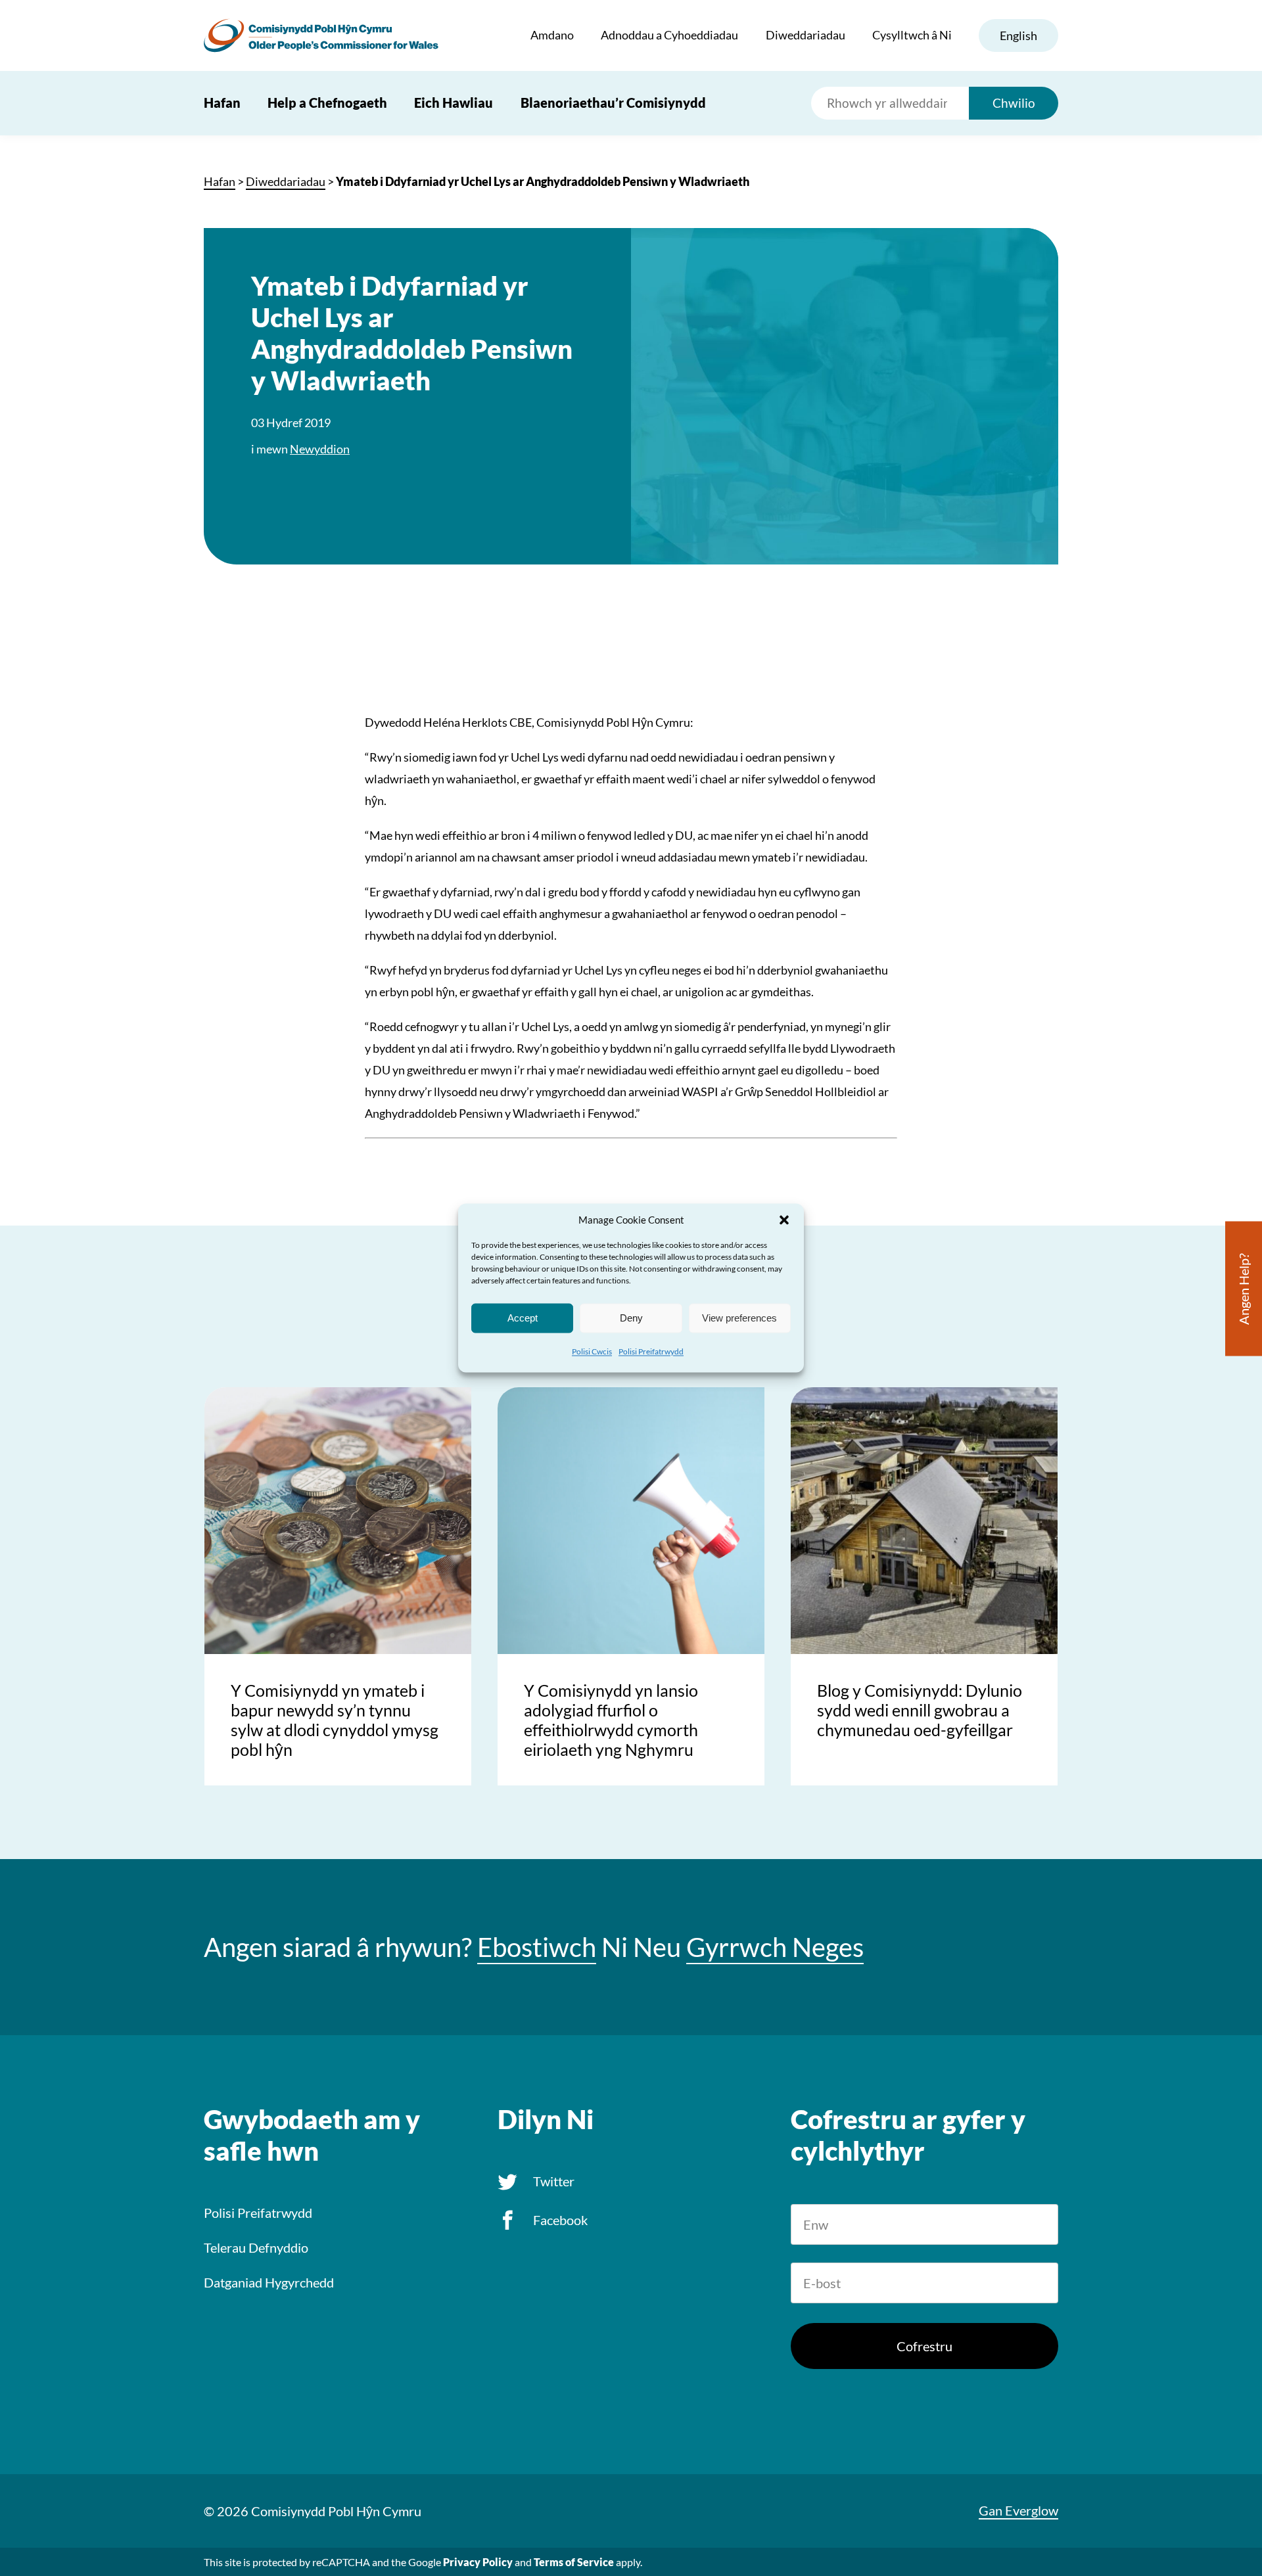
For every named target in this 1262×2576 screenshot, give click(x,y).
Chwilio (1014, 103)
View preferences (739, 1318)
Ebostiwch (537, 1947)
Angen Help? (1244, 1289)
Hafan (222, 103)
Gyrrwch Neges (775, 1947)
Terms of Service (574, 2562)
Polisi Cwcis (592, 1351)
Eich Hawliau (454, 103)
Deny (631, 1318)
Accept (523, 1318)
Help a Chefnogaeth (327, 103)
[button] (784, 1220)
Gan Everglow (1018, 2510)
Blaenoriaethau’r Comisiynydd (613, 103)
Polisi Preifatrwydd (651, 1351)
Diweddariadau (806, 35)
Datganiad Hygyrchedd (269, 2282)
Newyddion (320, 449)
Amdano (552, 35)
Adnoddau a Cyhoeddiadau (669, 35)
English (1018, 35)
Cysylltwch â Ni (912, 35)
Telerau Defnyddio (256, 2247)
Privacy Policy (478, 2562)
